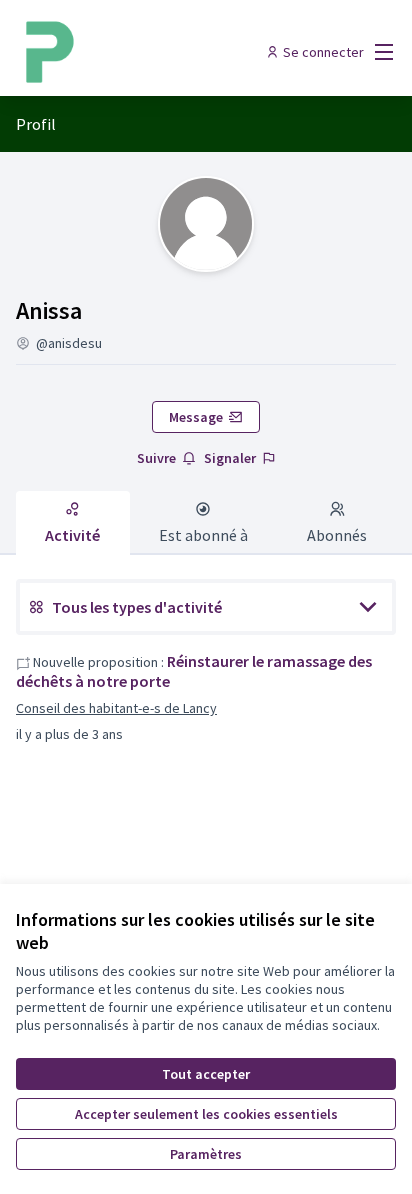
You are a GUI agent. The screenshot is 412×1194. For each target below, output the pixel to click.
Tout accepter (206, 1074)
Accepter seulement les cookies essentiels (206, 1114)
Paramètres (206, 1154)
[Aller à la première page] (156, 52)
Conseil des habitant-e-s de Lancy (116, 708)
